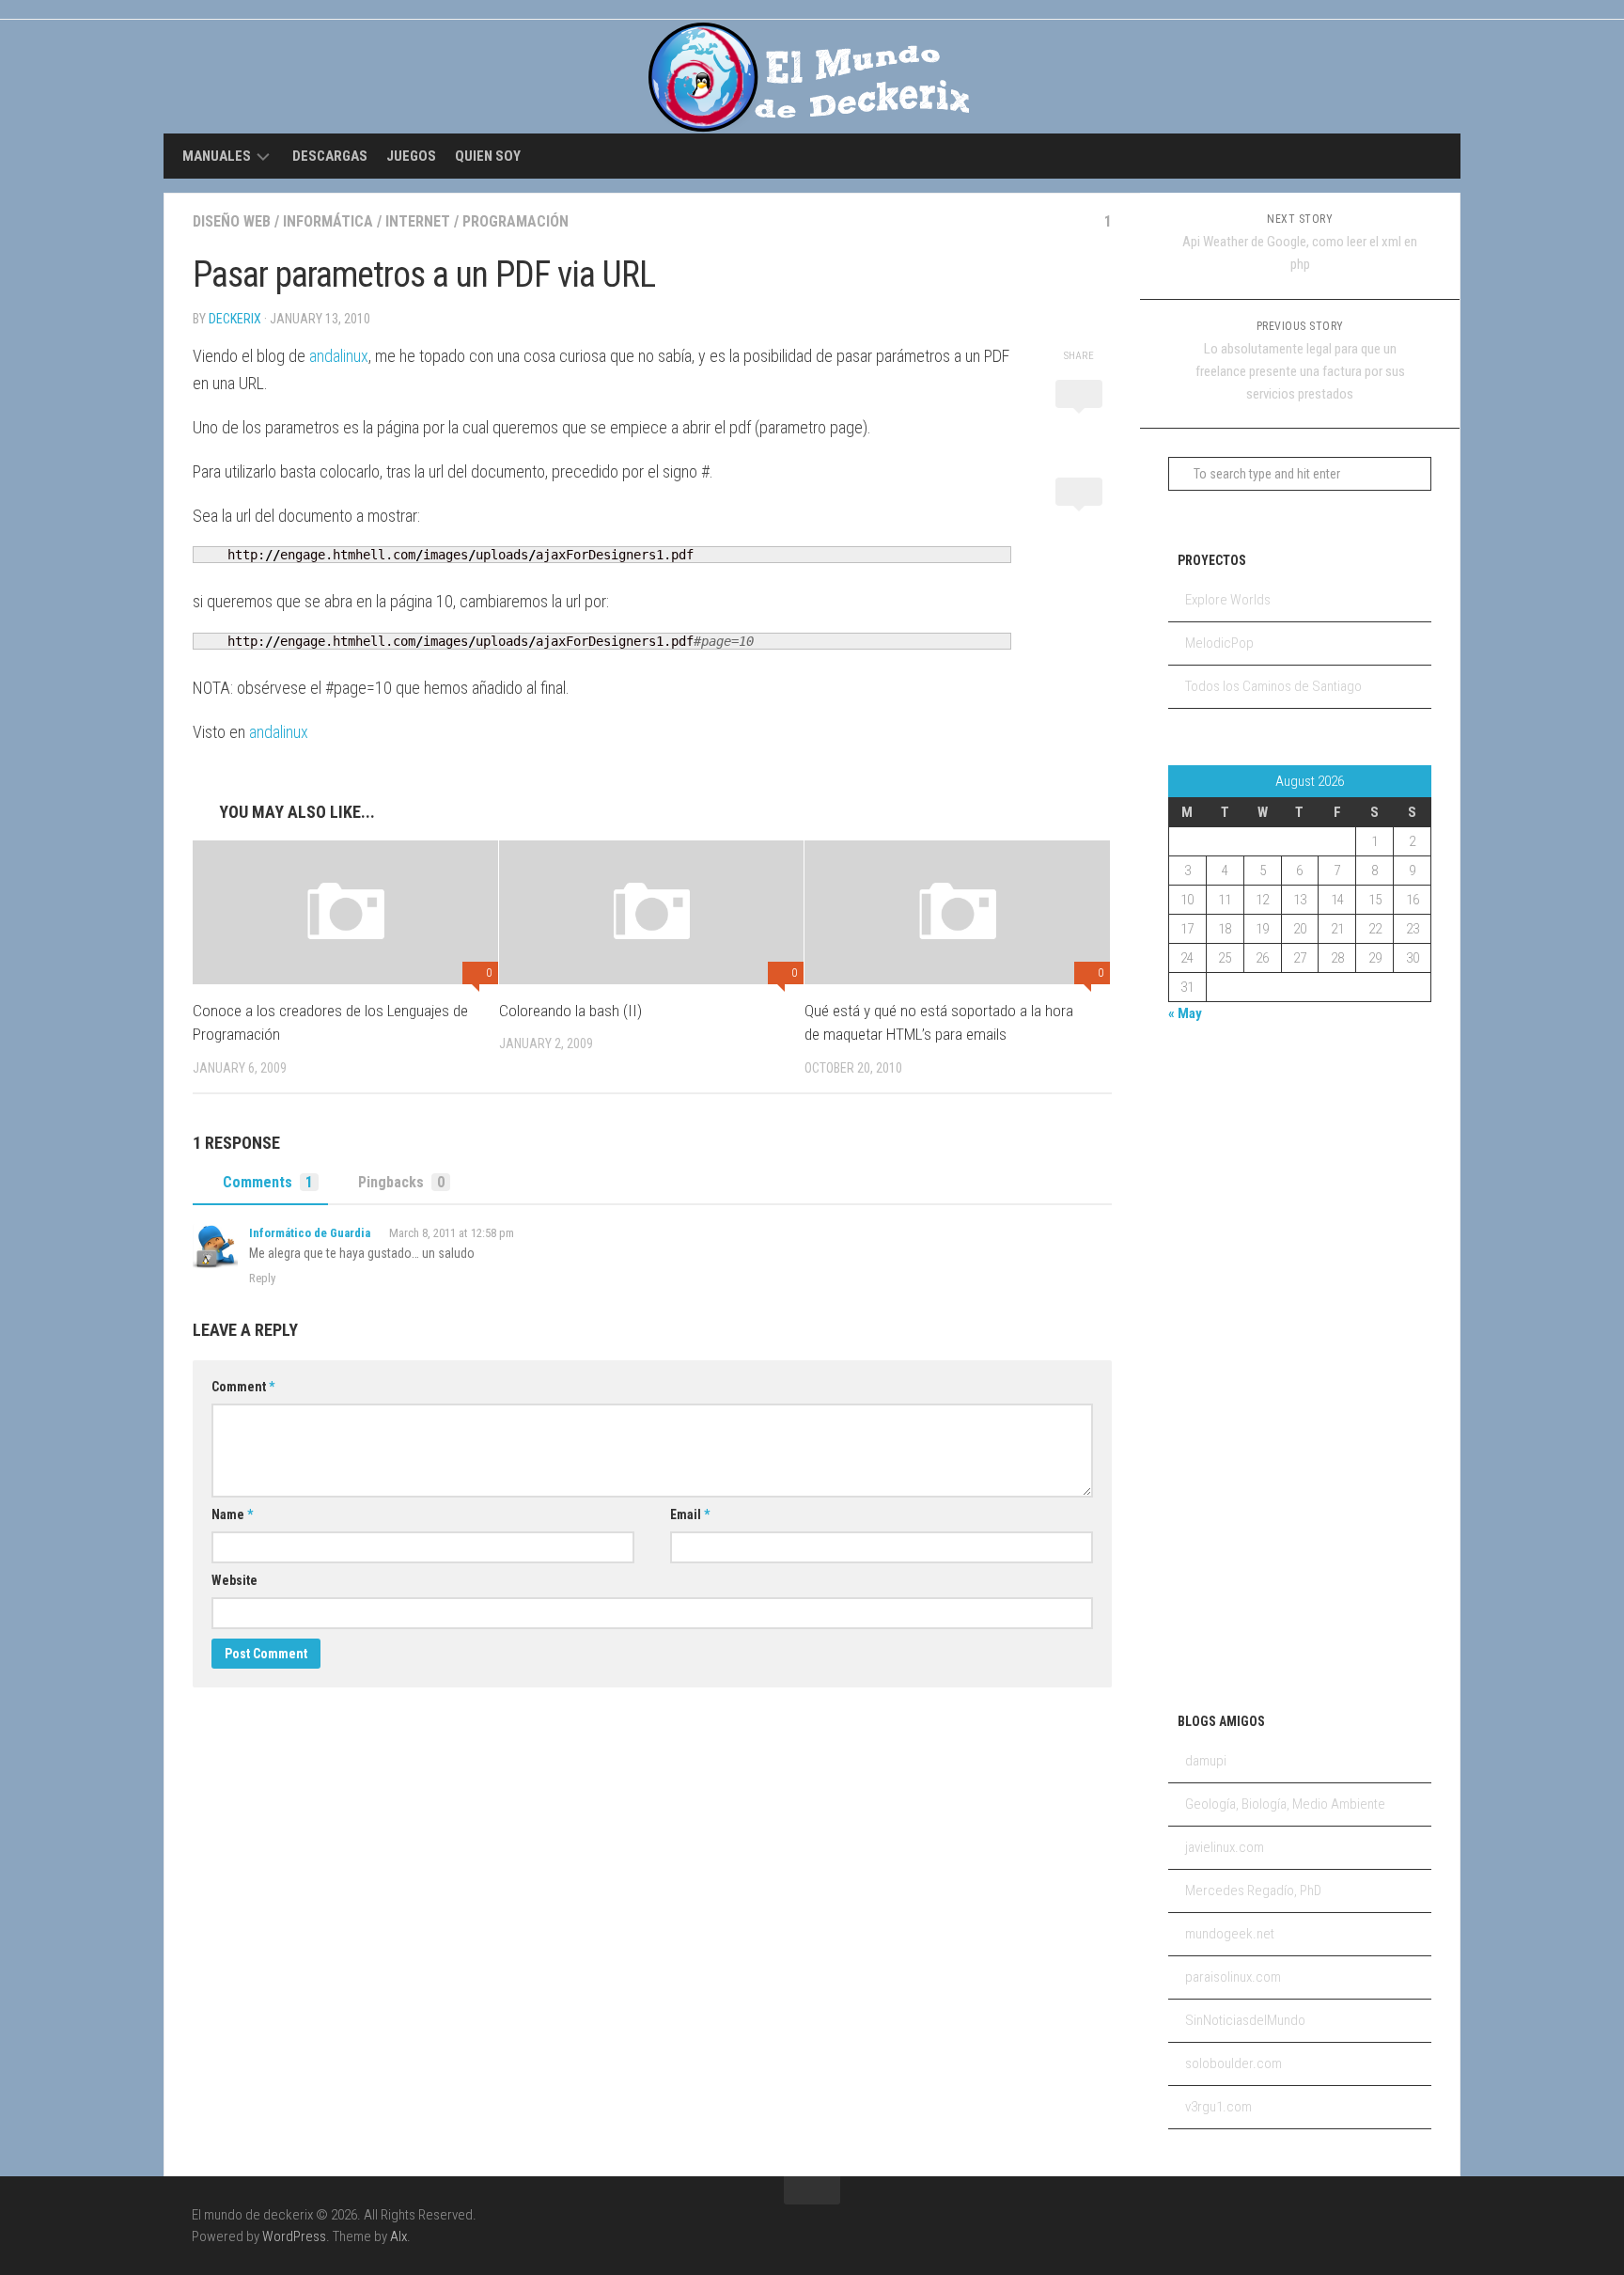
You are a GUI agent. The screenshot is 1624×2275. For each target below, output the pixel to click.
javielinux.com (1225, 1847)
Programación (515, 221)
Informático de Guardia (310, 1233)
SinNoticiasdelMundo (1245, 2020)
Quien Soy (488, 156)
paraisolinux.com (1233, 1977)
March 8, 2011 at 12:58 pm (452, 1233)
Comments (268, 1182)
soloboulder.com (1234, 2063)
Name (232, 1514)
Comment (243, 1387)
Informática (328, 221)
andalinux (339, 356)
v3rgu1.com (1218, 2107)
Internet (418, 221)
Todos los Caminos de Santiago (1273, 686)
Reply (262, 1278)
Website (234, 1580)
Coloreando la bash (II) (570, 1011)
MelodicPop (1219, 643)
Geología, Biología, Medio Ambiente (1285, 1804)
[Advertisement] (1243, 1363)
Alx (398, 2236)
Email (690, 1514)
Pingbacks (401, 1182)
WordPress (294, 2236)
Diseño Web (232, 221)
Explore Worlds (1228, 600)
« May (1185, 1013)
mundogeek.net (1230, 1934)
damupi (1206, 1761)
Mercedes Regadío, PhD (1253, 1891)
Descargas (330, 156)
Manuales (217, 156)
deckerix (235, 319)
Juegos (411, 156)
